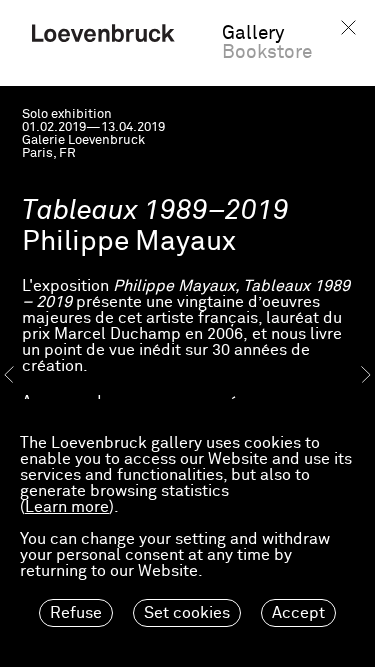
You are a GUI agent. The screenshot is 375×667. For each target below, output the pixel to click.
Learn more (67, 507)
